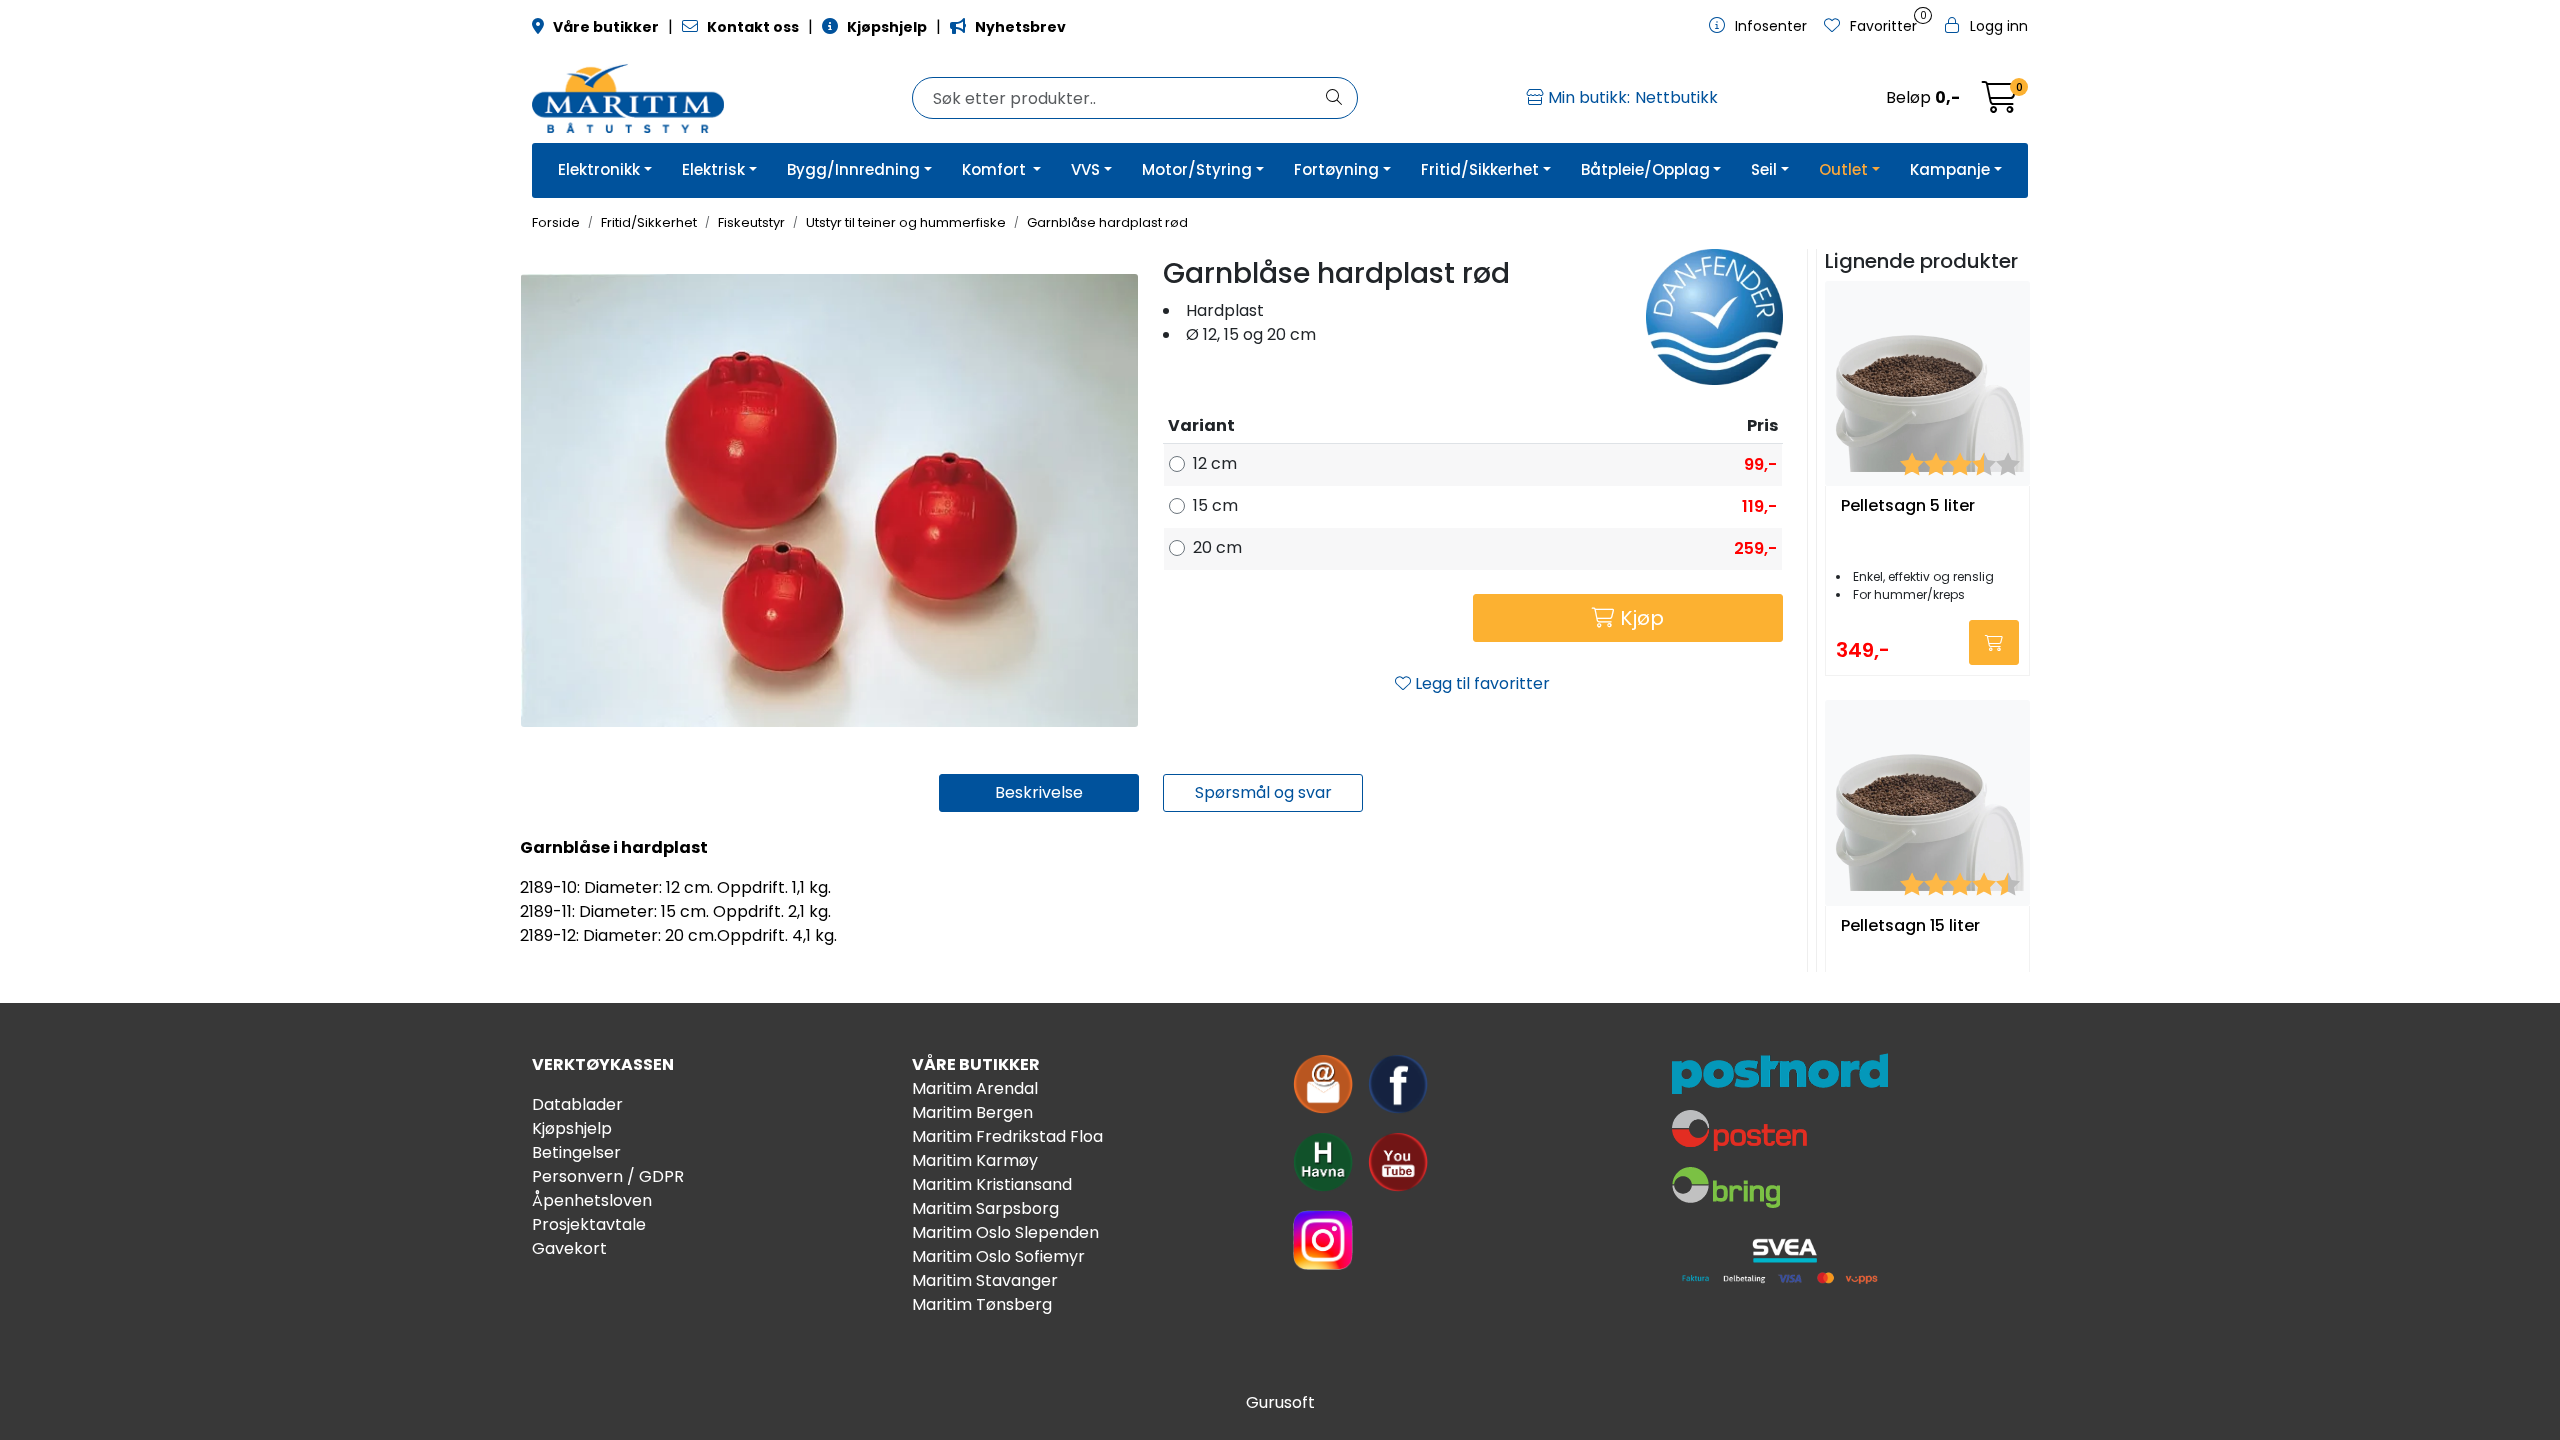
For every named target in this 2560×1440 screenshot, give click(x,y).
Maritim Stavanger (985, 1280)
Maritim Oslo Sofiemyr (998, 1256)
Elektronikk (599, 169)
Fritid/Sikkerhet (1480, 169)
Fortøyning (1336, 169)
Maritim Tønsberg (982, 1304)
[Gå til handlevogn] (2000, 103)
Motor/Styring (1197, 169)
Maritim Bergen (972, 1112)
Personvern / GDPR (608, 1176)
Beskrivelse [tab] (1039, 792)
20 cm (1217, 547)
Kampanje (1950, 169)
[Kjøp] (1994, 642)
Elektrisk (713, 169)
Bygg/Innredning (853, 169)
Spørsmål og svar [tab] (1263, 792)
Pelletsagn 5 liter (1908, 506)
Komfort (996, 169)
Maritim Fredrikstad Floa (1007, 1136)
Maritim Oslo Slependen (1005, 1232)
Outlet (1843, 169)
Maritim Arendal (975, 1088)
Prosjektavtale (589, 1224)
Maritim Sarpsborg (985, 1208)
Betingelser (576, 1152)
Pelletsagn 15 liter (1910, 926)
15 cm (1215, 505)
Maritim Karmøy (975, 1160)
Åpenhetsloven (592, 1200)
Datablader (577, 1104)
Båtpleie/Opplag (1645, 169)
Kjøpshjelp (572, 1128)
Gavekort (569, 1248)
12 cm (1215, 463)
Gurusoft (1280, 1402)
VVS (1085, 169)
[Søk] (1334, 98)
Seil (1764, 169)
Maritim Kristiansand (992, 1184)
